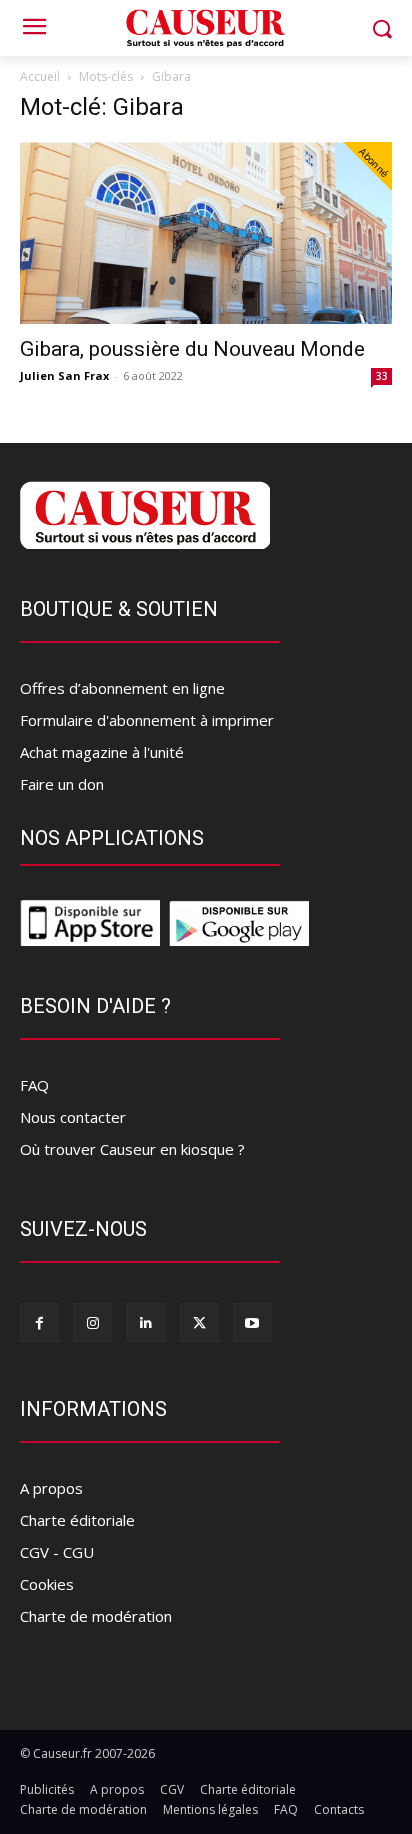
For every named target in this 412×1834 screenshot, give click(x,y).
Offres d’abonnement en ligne (122, 688)
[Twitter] (199, 1322)
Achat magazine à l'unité (102, 752)
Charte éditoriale (77, 1520)
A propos (51, 1488)
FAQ (34, 1085)
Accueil (40, 76)
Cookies (47, 1584)
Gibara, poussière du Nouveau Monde (192, 349)
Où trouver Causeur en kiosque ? (132, 1149)
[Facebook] (39, 1322)
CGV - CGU (57, 1552)
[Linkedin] (145, 1322)
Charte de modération (96, 1616)
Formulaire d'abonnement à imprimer (147, 720)
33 (382, 376)
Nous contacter (73, 1117)
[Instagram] (92, 1322)
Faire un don (62, 784)
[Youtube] (252, 1322)
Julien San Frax (64, 375)
